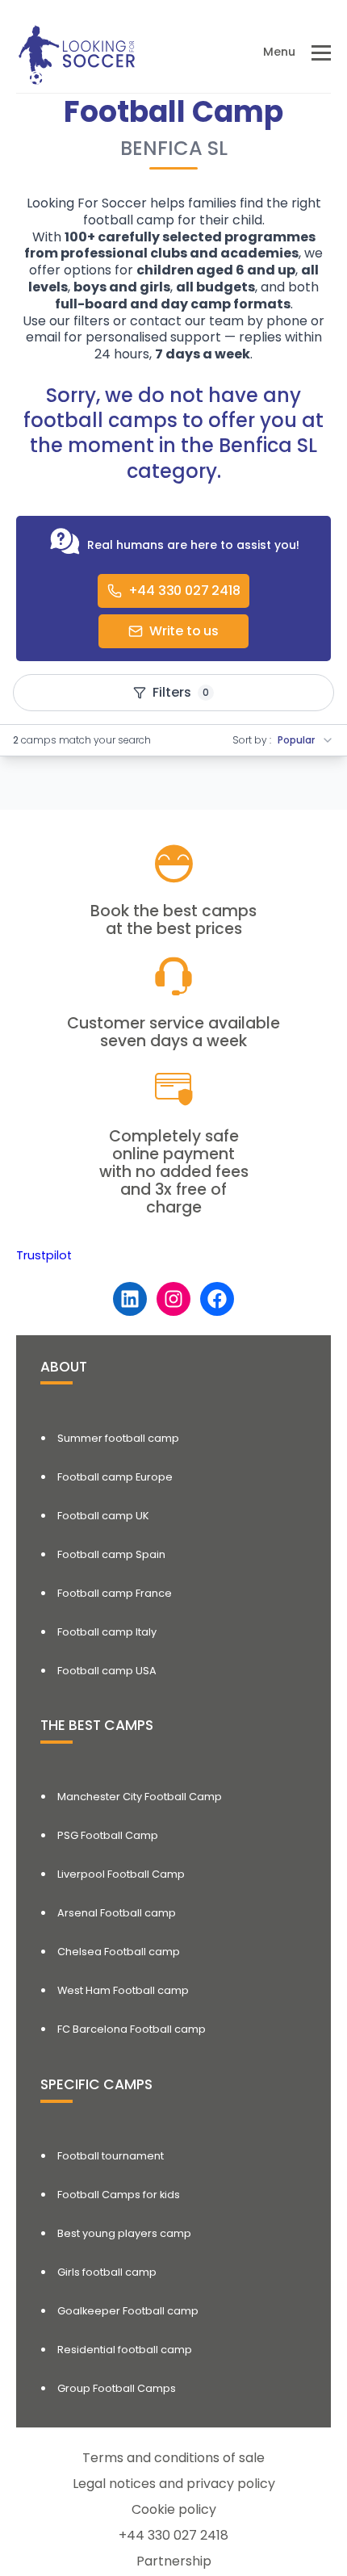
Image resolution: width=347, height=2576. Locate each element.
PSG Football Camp (108, 1835)
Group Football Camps (117, 2388)
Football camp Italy (107, 1632)
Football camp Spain (111, 1554)
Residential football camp (125, 2350)
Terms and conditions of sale (173, 2458)
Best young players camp (124, 2233)
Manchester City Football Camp (140, 1797)
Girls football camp (107, 2272)
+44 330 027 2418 (173, 2535)
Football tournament (111, 2156)
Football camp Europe (115, 1477)
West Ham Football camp (123, 1990)
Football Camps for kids (119, 2195)
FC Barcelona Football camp (132, 2029)
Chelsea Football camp (119, 1952)
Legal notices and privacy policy (174, 2484)
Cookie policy (174, 2509)
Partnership (174, 2561)
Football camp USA (107, 1671)
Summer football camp (118, 1438)
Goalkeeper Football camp (128, 2311)
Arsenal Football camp (117, 1913)
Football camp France (115, 1593)
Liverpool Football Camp (121, 1874)
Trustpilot (44, 1255)
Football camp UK (103, 1516)
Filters (181, 692)
